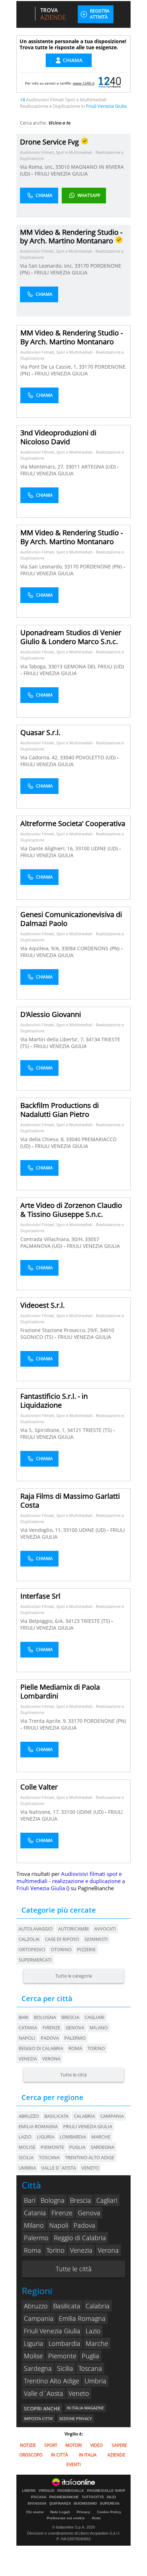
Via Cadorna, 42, (40, 757)
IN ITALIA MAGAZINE (85, 2408)
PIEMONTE (52, 2147)
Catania (28, 2028)
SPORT (51, 2445)
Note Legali (60, 2512)
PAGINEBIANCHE (64, 2497)
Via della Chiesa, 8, (43, 1139)
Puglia (90, 2356)
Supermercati (35, 1960)
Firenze (51, 2028)
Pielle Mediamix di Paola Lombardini (60, 1691)
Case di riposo (62, 1939)
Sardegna (38, 2368)
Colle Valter (39, 1787)
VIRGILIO (47, 2491)
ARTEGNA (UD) (99, 467)
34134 (93, 1039)
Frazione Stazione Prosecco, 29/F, (60, 1330)
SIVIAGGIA (37, 2504)
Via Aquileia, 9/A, (41, 948)
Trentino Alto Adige (52, 2381)
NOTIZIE (28, 2445)
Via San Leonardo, (42, 566)
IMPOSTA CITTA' (38, 2418)
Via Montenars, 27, (43, 467)
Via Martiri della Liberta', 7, (53, 1039)
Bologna (45, 2017)
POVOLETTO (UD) (96, 757)
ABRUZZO (29, 2116)
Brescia (70, 2017)
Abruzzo (36, 2306)
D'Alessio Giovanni (51, 1014)
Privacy (83, 2512)
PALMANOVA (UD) (42, 1246)
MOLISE (27, 2147)
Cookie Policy (109, 2512)
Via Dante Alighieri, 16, (48, 848)
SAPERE (119, 2445)
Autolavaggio (36, 1929)
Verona (51, 2059)
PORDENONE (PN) (102, 566)
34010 (107, 1330)
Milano (99, 2028)
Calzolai (29, 1939)
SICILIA (26, 2157)
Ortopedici (32, 1949)
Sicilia (65, 2368)
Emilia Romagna (82, 2318)
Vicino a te (60, 123)
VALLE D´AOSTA (59, 2168)
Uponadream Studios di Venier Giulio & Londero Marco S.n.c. (71, 637)
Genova (75, 2028)
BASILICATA (56, 2116)
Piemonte (62, 2356)
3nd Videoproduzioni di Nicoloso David (58, 437)
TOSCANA (49, 2157)
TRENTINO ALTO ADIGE (90, 2157)
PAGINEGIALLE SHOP (106, 2491)
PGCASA (39, 2497)
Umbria (95, 2381)
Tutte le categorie (74, 1976)
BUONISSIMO (85, 2504)
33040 (67, 757)
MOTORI (73, 2445)
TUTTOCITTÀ (93, 2497)
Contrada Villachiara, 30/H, (53, 1239)
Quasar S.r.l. (40, 732)
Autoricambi (73, 1929)
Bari (24, 2017)
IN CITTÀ (60, 2455)
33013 (55, 666)
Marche (97, 2343)
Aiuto (96, 2518)
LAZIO (25, 2137)
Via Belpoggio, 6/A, (43, 1621)
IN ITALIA (88, 2455)
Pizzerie (86, 1949)
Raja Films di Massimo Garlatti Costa (70, 1500)
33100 (82, 848)
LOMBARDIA (73, 2137)
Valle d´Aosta (44, 2393)
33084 (69, 948)
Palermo (75, 2038)
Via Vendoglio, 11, (42, 1530)
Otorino (61, 1949)
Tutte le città (73, 2075)
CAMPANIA (112, 2116)
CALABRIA (84, 2116)
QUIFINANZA (60, 2504)
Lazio (93, 2331)
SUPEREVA (110, 2504)
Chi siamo (35, 2512)
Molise (33, 2356)
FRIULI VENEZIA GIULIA (61, 174)
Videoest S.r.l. (42, 1305)
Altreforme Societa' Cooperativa (73, 823)
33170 (82, 266)
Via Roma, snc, (38, 167)
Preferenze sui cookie (66, 2518)
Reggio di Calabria (41, 2048)
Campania (39, 2318)
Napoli (27, 2038)
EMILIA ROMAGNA (38, 2126)
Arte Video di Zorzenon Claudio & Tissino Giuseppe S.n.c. (71, 1210)
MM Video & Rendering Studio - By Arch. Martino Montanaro (72, 337)
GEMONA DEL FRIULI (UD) (94, 666)
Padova (50, 2038)
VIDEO (97, 2445)
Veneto (79, 2393)
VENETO (90, 2168)
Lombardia (64, 2343)
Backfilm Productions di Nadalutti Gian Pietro (60, 1110)
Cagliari (95, 2017)
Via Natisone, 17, (41, 1812)
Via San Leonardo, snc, (47, 266)
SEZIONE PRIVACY (75, 2418)
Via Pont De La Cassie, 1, (50, 367)
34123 (72, 1621)
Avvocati (105, 1929)
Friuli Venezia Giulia (52, 2331)
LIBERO (29, 2491)
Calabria (98, 2306)
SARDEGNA (102, 2147)
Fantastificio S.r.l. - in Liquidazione (54, 1401)
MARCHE (101, 2137)
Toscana (90, 2368)
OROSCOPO (31, 2455)
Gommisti (96, 1939)
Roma (75, 2048)
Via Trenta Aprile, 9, (44, 1721)
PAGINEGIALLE (71, 2491)
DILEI (111, 2497)
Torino (96, 2048)
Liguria (34, 2343)
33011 (73, 467)
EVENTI (73, 2464)
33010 (62, 167)
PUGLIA (77, 2147)
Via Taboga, (34, 666)
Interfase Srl (40, 1596)
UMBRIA (27, 2168)
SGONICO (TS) (37, 1337)
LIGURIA (45, 2137)
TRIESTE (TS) (98, 1430)
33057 (92, 1239)
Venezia (28, 2059)
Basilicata (67, 2306)
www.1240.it (84, 83)
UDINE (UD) (105, 848)
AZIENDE (116, 2455)
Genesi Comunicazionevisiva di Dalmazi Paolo (71, 919)
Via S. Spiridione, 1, (44, 1430)
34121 (74, 1430)
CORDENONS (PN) (99, 948)
